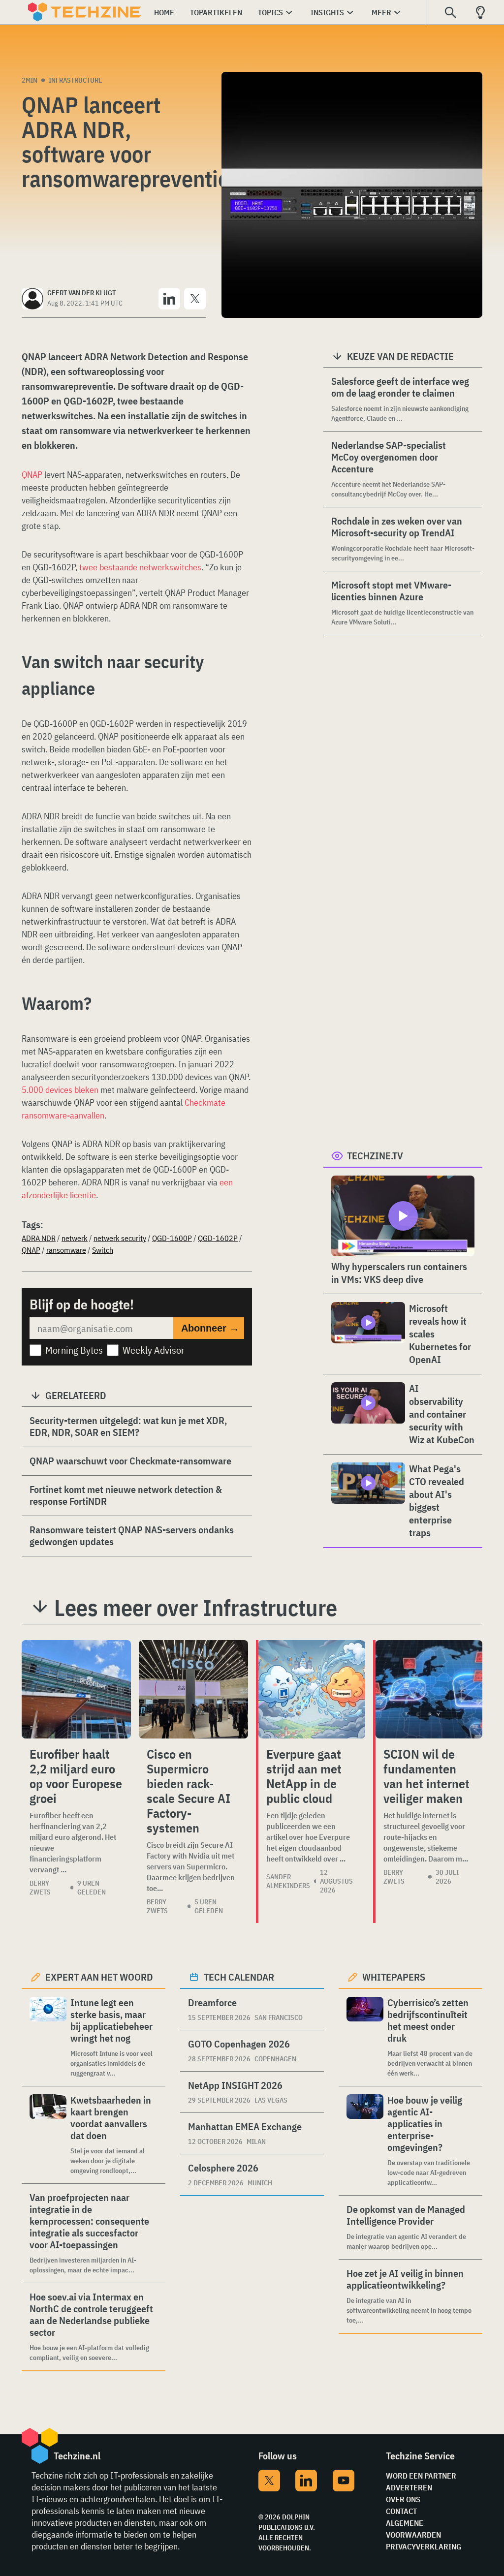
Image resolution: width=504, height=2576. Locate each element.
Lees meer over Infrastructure (196, 1608)
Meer (381, 12)
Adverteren (409, 2487)
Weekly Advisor (154, 1350)
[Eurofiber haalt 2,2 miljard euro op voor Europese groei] (76, 1689)
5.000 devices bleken (60, 1090)
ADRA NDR (39, 1238)
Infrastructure (76, 80)
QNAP (32, 475)
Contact (401, 2511)
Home (164, 12)
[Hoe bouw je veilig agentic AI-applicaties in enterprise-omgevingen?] (365, 2141)
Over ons (403, 2499)
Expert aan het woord (99, 1977)
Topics (270, 12)
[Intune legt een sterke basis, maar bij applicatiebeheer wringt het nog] (48, 2037)
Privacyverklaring (424, 2546)
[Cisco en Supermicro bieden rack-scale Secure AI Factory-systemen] (193, 1689)
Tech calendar (239, 1977)
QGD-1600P (172, 1238)
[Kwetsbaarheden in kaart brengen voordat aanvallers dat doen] (48, 2135)
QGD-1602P (218, 1238)
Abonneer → (210, 1328)
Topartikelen (216, 12)
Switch (103, 1250)
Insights (327, 12)
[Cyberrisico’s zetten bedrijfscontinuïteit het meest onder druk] (365, 2037)
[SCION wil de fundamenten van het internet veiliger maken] (429, 1689)
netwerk (75, 1238)
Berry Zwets (40, 1888)
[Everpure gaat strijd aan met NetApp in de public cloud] (312, 1689)
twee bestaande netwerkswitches (140, 567)
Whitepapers (394, 1977)
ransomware (66, 1250)
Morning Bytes (74, 1350)
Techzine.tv (375, 1156)
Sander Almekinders (288, 1881)
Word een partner (421, 2476)
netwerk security (120, 1238)
